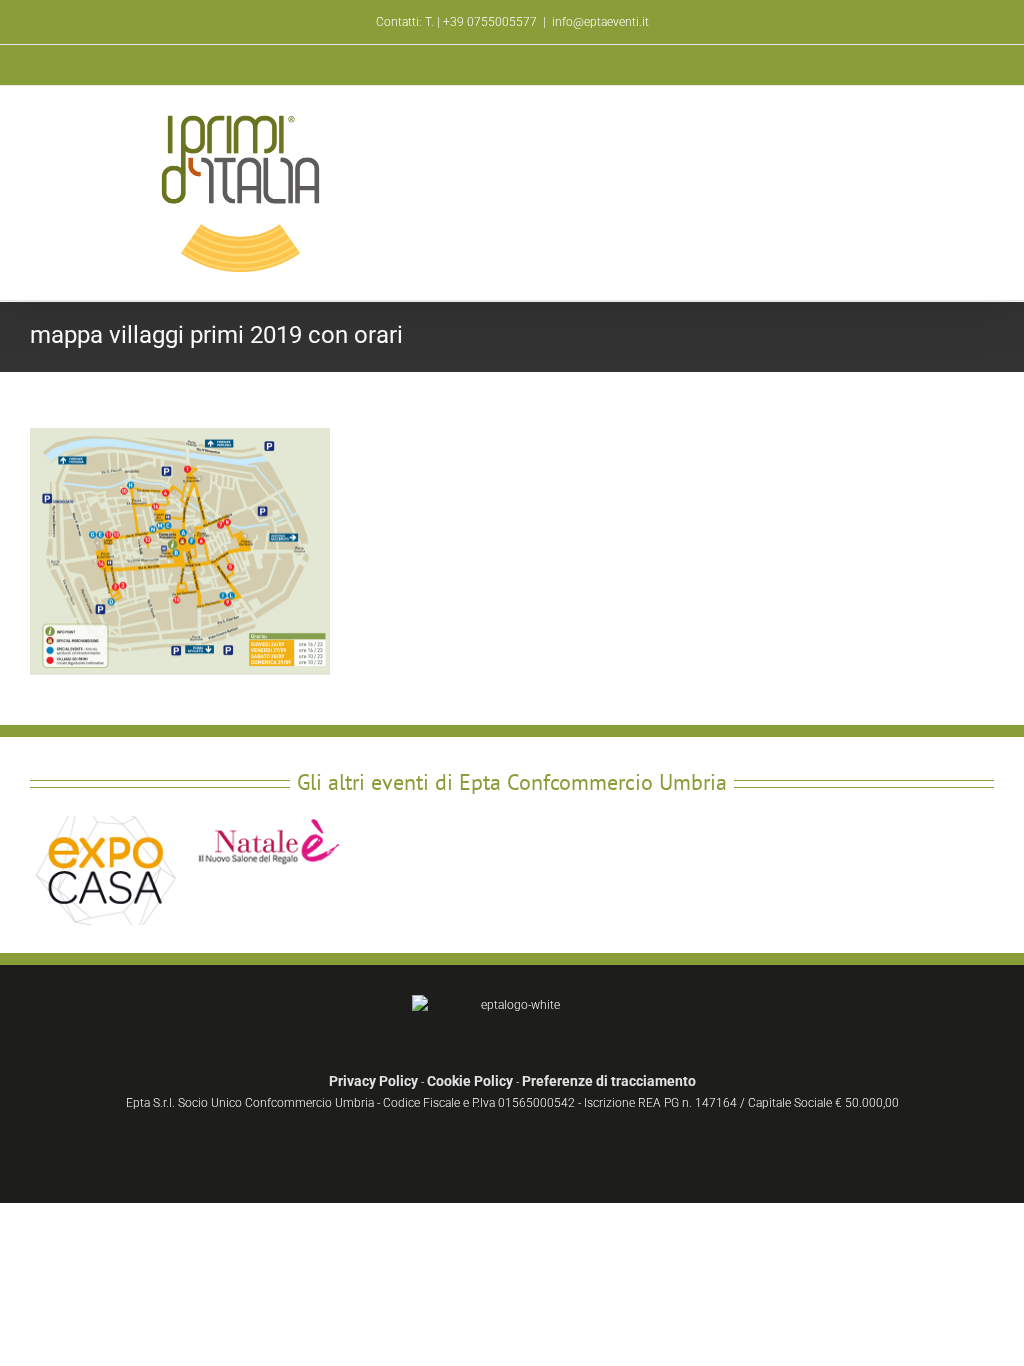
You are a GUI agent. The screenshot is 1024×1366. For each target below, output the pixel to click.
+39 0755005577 (490, 22)
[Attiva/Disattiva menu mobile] (986, 121)
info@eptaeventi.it (600, 22)
